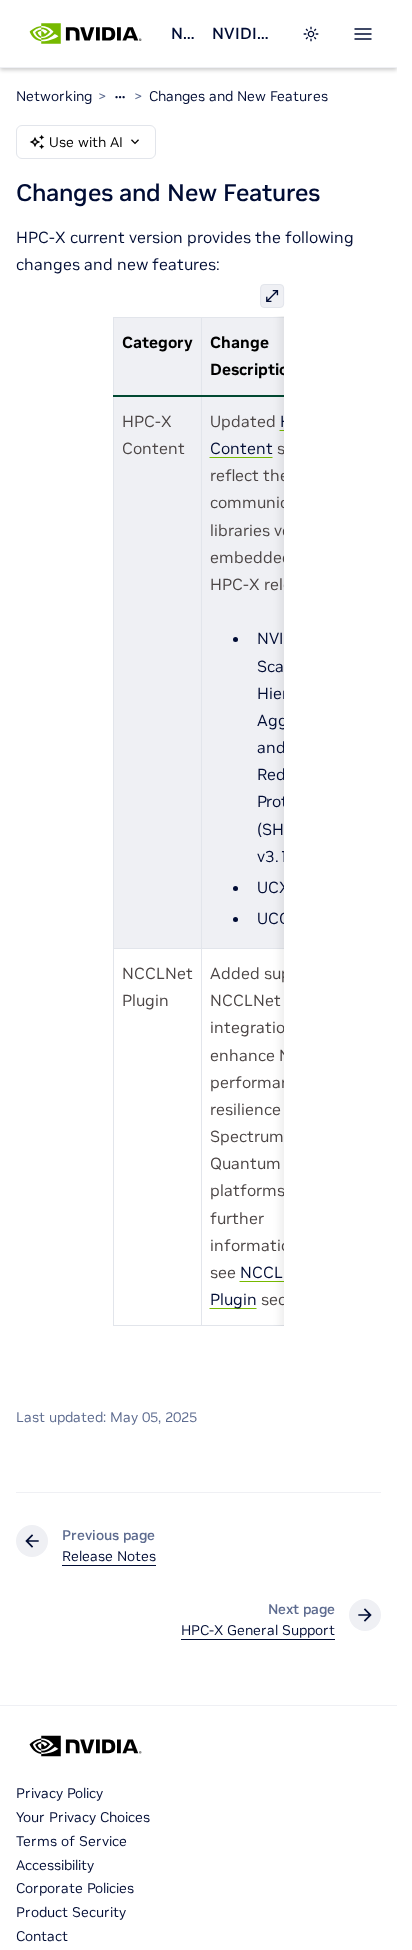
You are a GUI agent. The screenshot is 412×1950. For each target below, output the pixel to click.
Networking (183, 33)
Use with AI (86, 142)
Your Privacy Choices (83, 1817)
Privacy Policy (59, 1793)
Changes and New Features (238, 96)
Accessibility (55, 1865)
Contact (42, 1936)
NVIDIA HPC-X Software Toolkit (244, 33)
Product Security (71, 1912)
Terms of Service (71, 1841)
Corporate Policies (75, 1888)
